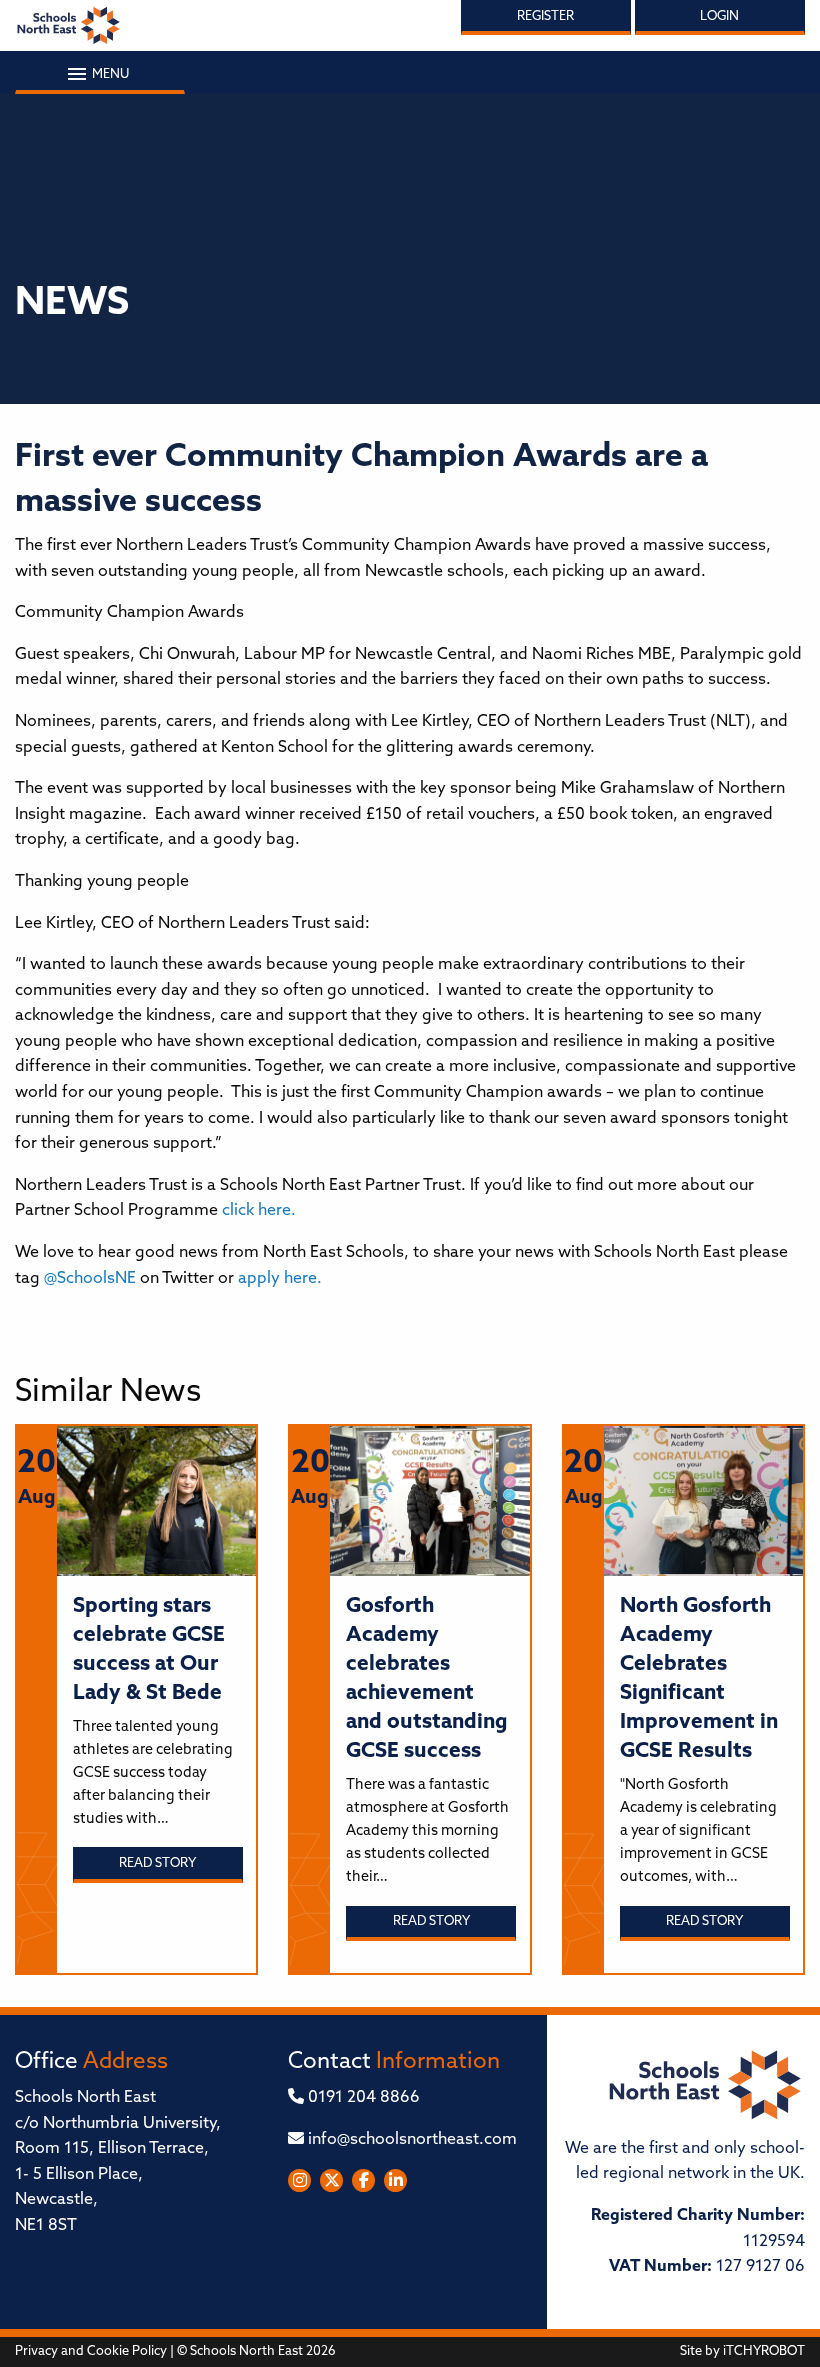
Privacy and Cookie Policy (91, 2351)
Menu (109, 74)
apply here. (280, 1279)
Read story (157, 1863)
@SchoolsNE (90, 1279)
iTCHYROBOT (764, 2351)
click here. (257, 1211)
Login (719, 16)
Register (545, 16)
